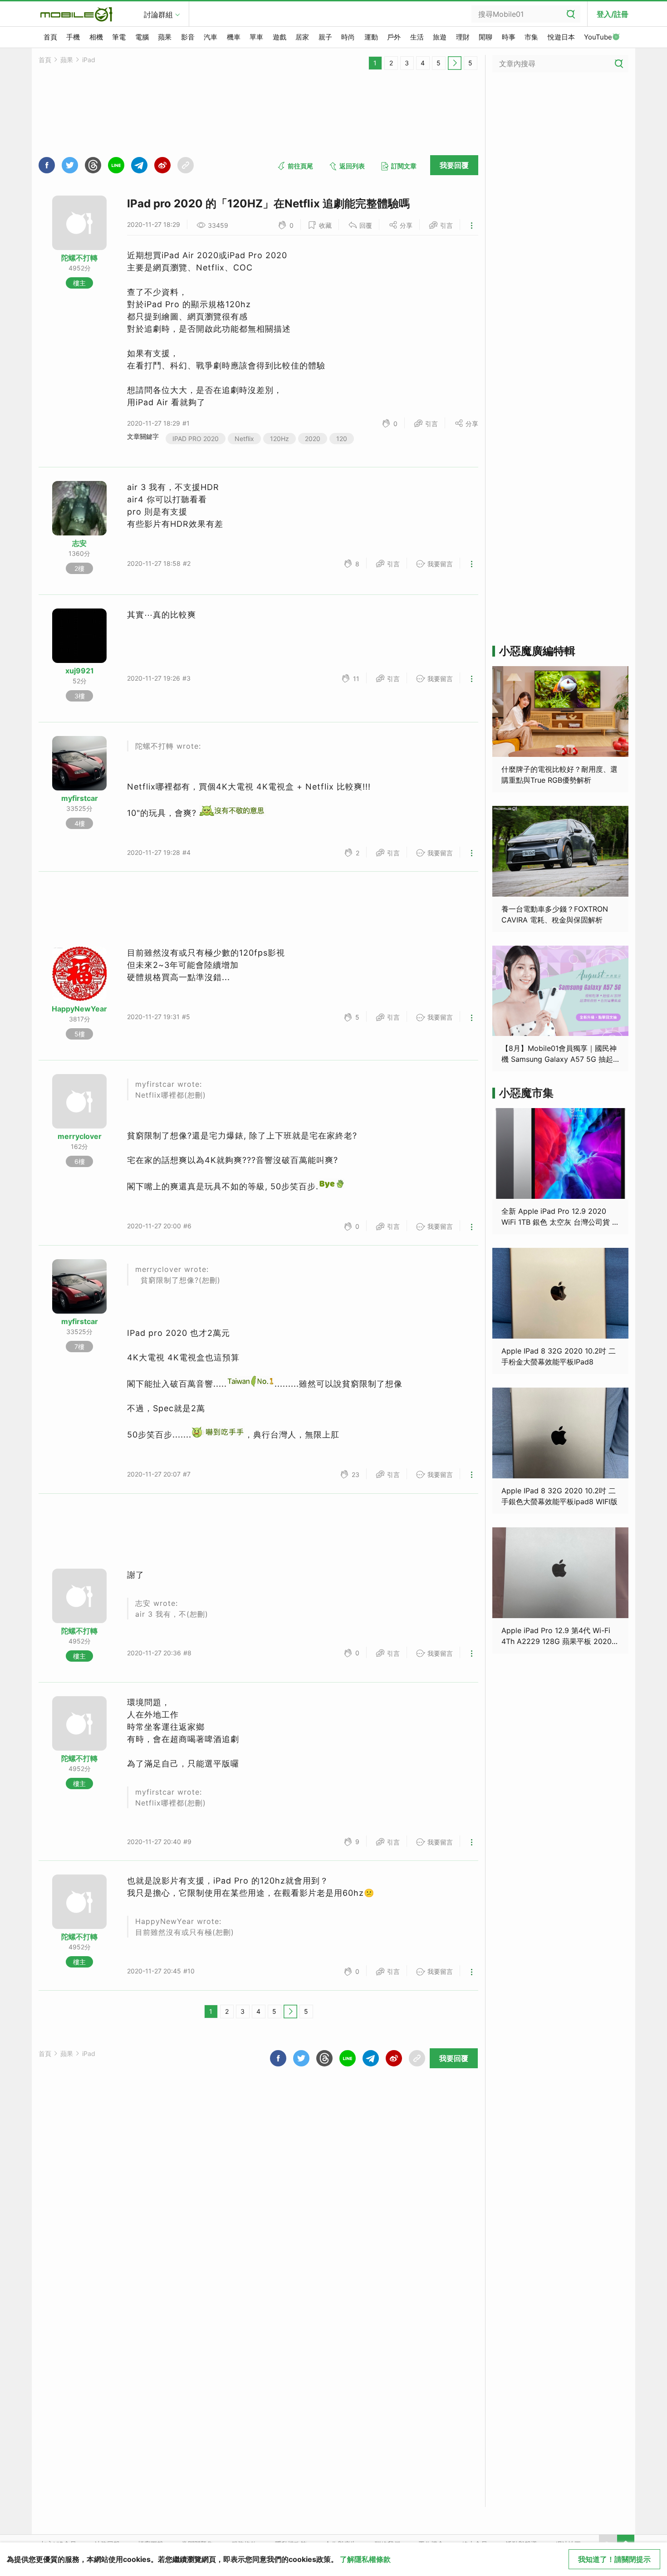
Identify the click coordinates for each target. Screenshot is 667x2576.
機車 (234, 37)
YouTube (598, 37)
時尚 (348, 37)
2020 (313, 439)
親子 (325, 37)
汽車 (211, 37)
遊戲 (280, 37)
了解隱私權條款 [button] (365, 2559)
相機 (96, 37)
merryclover (80, 1136)
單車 (256, 37)
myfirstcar (80, 798)
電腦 (142, 37)
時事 (509, 37)
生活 (417, 37)
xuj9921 (80, 671)
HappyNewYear (79, 1009)
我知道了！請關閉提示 (614, 2559)
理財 (463, 37)
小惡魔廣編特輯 (537, 651)
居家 (302, 37)
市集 (531, 37)
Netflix (244, 439)
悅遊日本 (561, 37)
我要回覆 (454, 165)
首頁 (50, 37)
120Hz (280, 439)
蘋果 (165, 37)
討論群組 (158, 15)
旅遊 (440, 37)
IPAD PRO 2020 (196, 439)
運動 (371, 37)
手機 (73, 37)
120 (342, 439)
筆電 (119, 37)
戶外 (394, 37)
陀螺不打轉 (79, 258)
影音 (188, 37)
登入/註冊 (613, 14)
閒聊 (486, 37)
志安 (79, 543)
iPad (89, 60)
